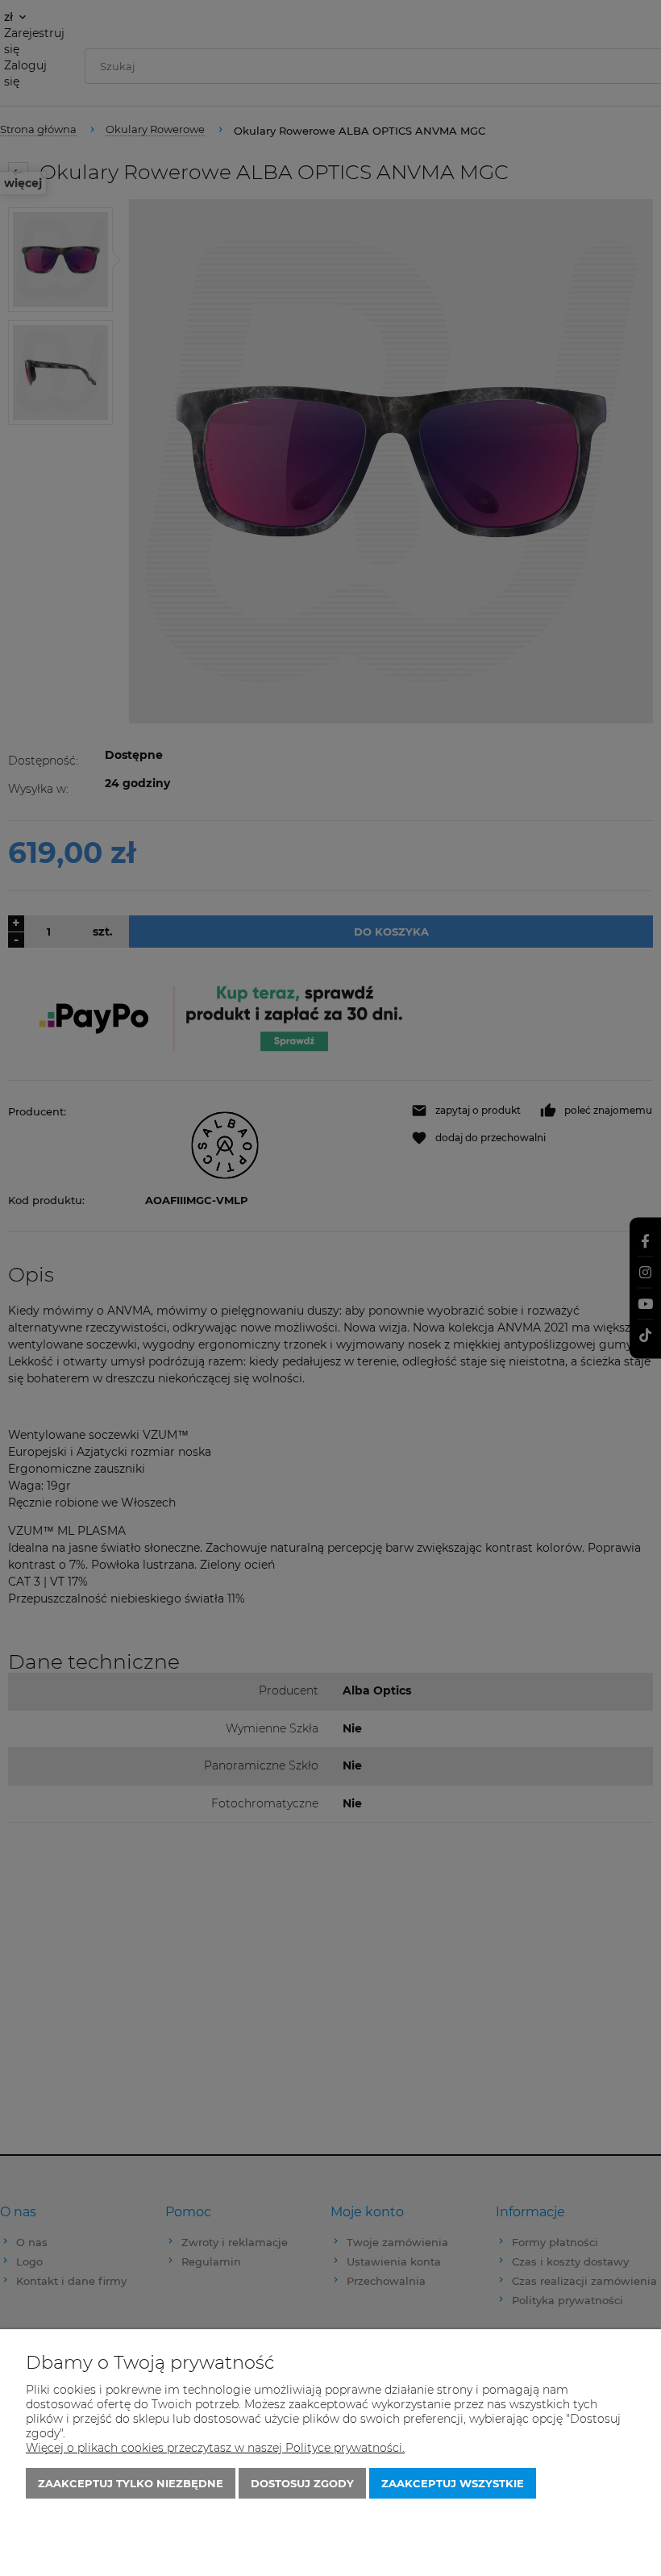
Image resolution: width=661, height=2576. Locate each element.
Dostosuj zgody (302, 2483)
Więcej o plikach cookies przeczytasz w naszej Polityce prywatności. (215, 2448)
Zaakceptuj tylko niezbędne (131, 2483)
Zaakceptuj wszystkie (453, 2483)
